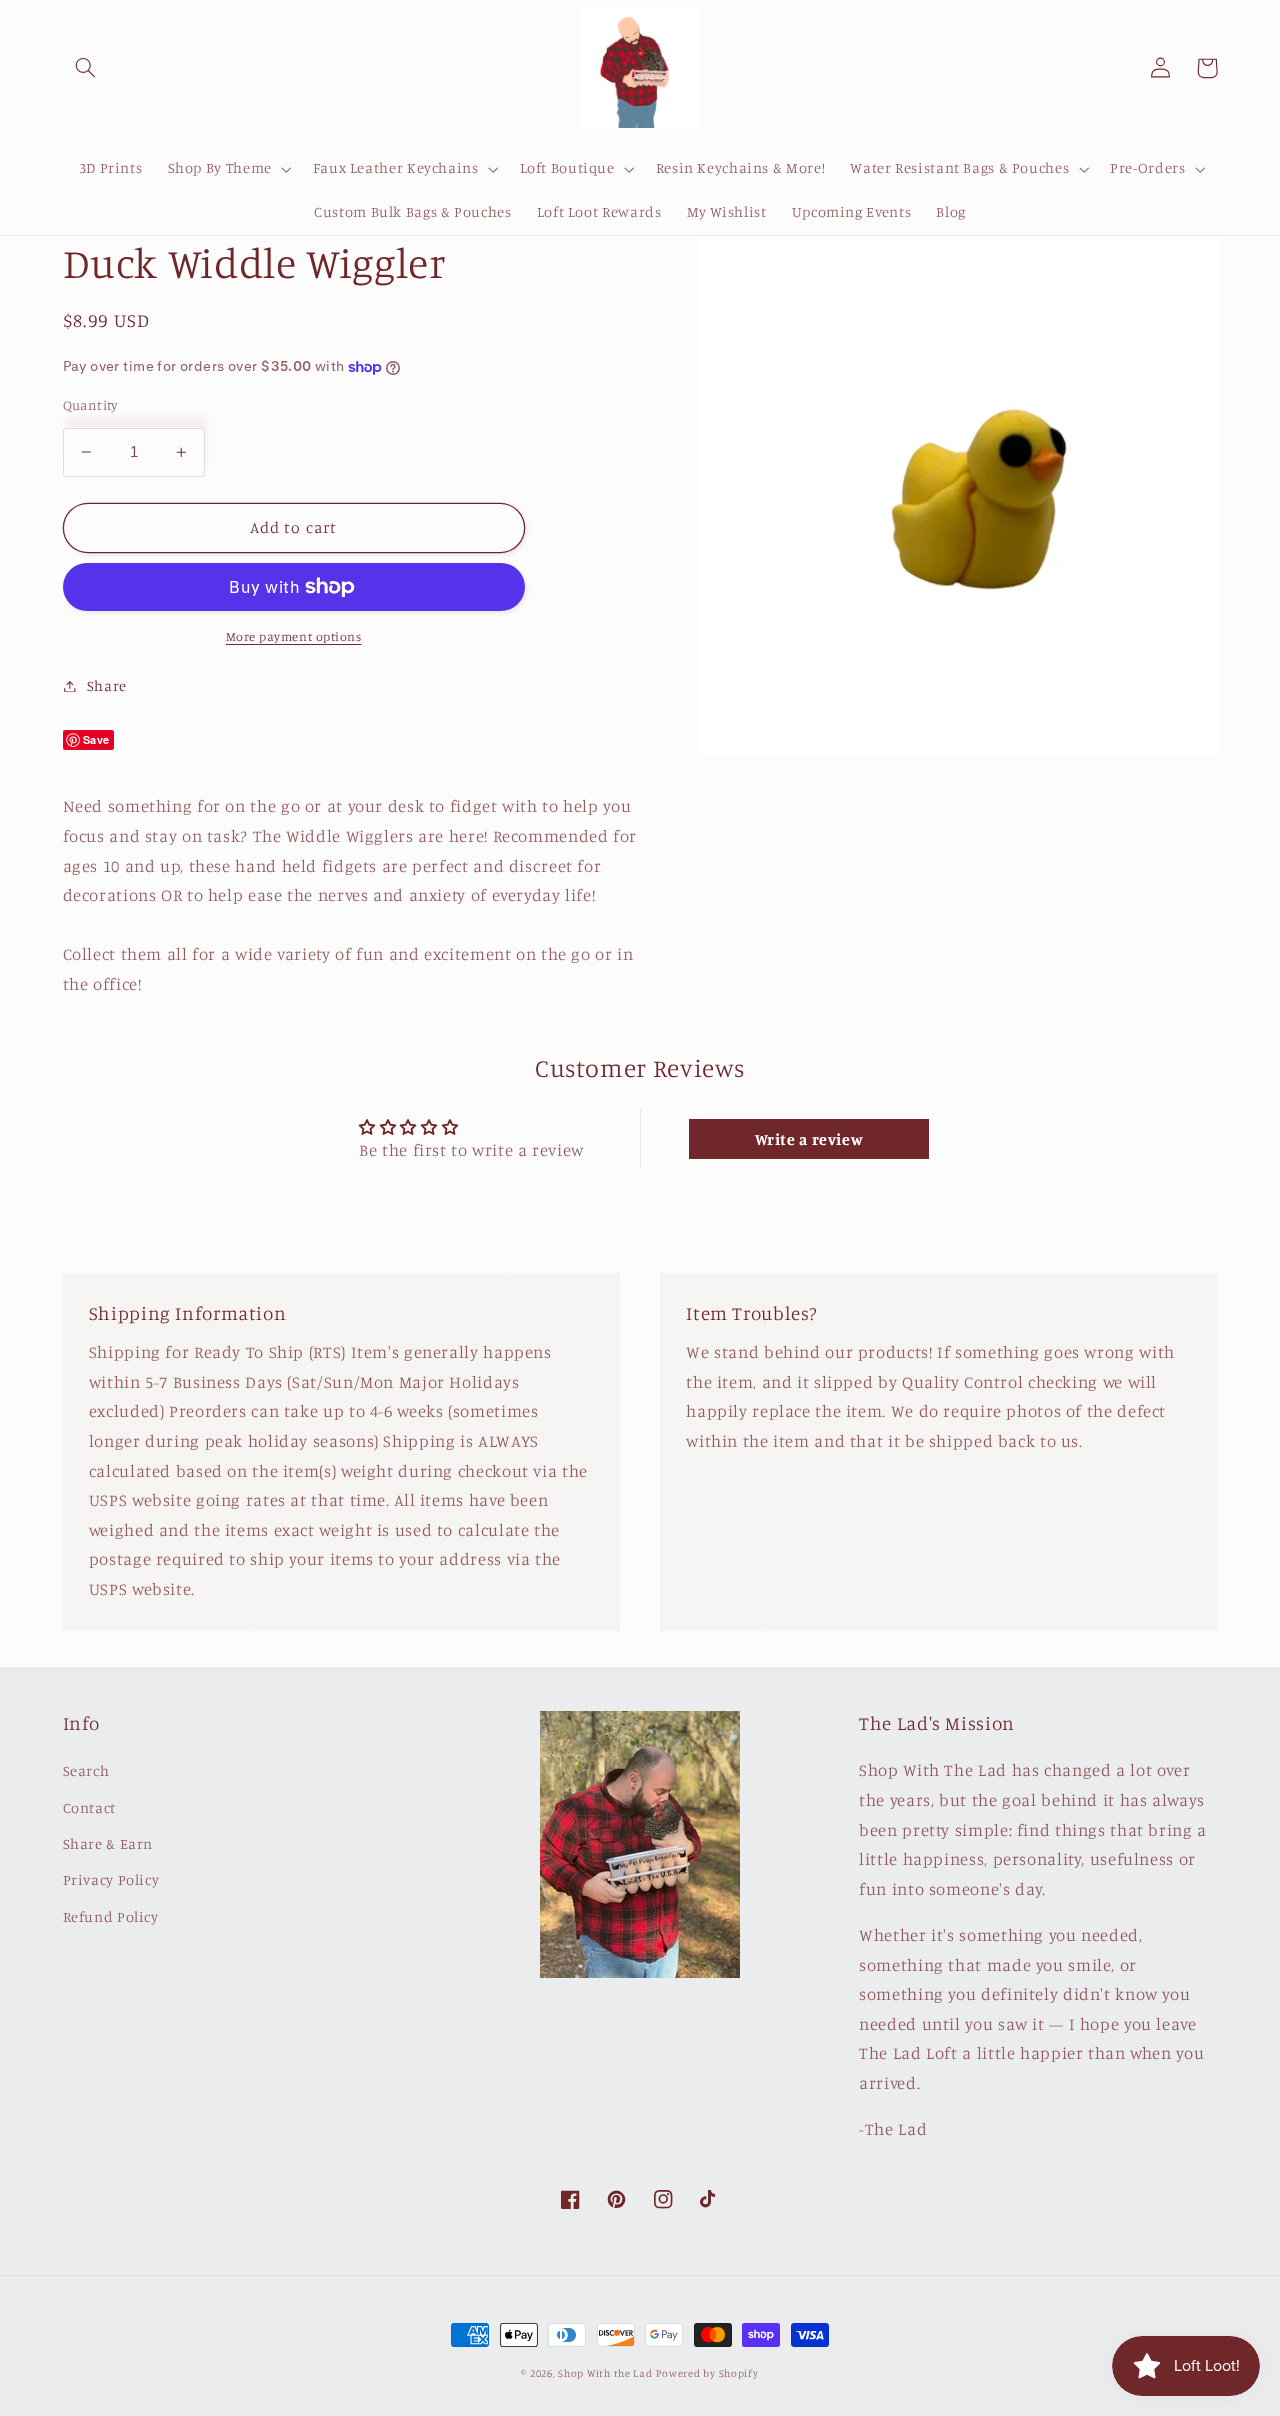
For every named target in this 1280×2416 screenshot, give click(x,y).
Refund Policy (111, 1916)
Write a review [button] (809, 1139)
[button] (86, 68)
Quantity (90, 405)
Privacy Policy (111, 1879)
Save (97, 739)
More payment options (294, 636)
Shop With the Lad (605, 2373)
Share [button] (107, 685)
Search (86, 1770)
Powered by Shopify (707, 2373)
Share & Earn (108, 1843)
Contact (89, 1807)
